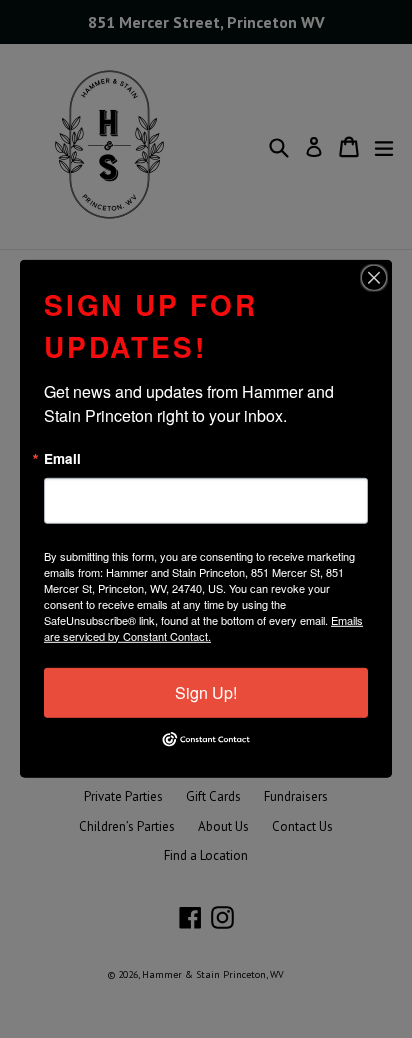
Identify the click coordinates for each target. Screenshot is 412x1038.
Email (62, 459)
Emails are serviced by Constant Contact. (203, 627)
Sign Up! (206, 691)
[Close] (374, 278)
